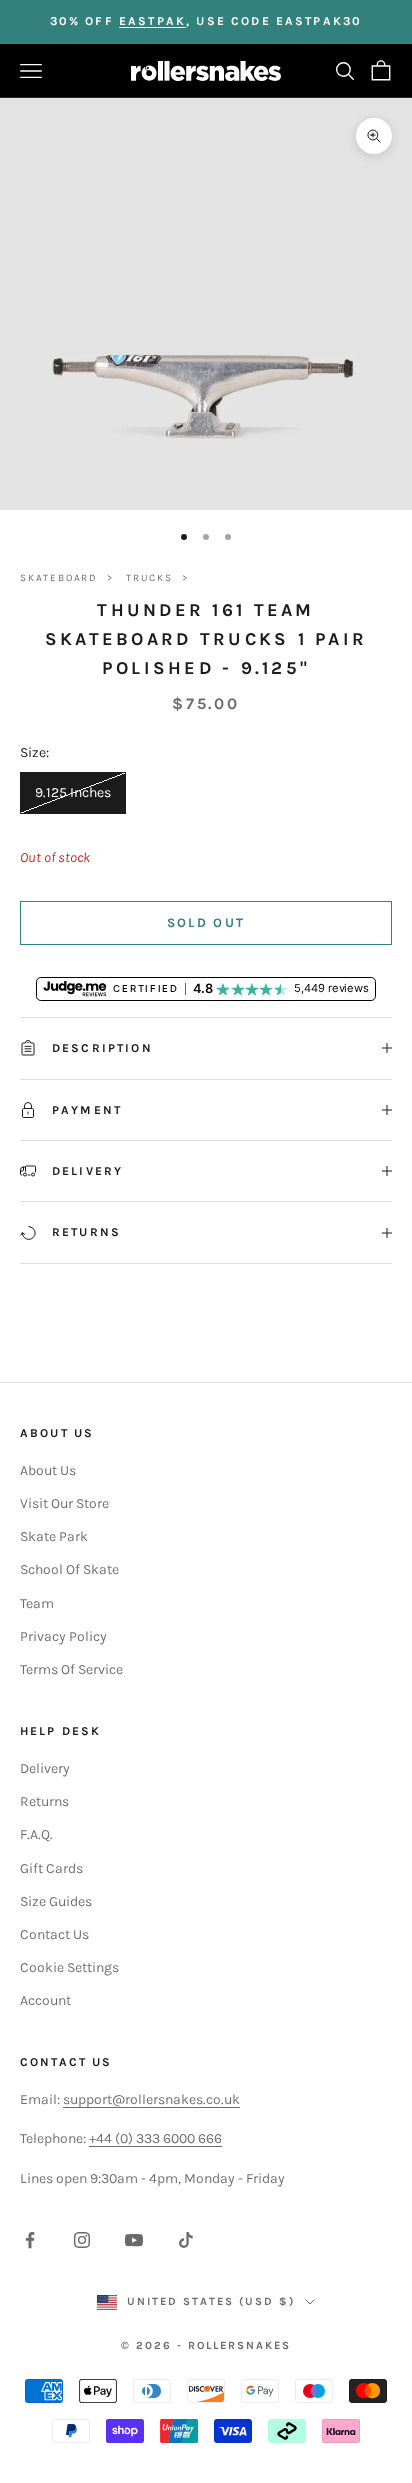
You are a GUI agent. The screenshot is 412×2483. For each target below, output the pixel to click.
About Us (48, 1470)
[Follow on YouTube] (134, 2240)
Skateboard (59, 578)
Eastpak (152, 21)
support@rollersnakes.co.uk (151, 2099)
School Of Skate (69, 1569)
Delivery (45, 1768)
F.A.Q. (36, 1834)
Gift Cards (51, 1868)
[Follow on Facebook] (30, 2240)
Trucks (149, 578)
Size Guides (56, 1901)
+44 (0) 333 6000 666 (155, 2138)
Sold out (206, 922)
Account (45, 2000)
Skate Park (54, 1536)
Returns (44, 1801)
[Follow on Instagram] (82, 2240)
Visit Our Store (64, 1503)
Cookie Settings (69, 1967)
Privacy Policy (63, 1636)
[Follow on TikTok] (186, 2240)
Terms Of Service (71, 1669)
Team (37, 1603)
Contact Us (54, 1934)
